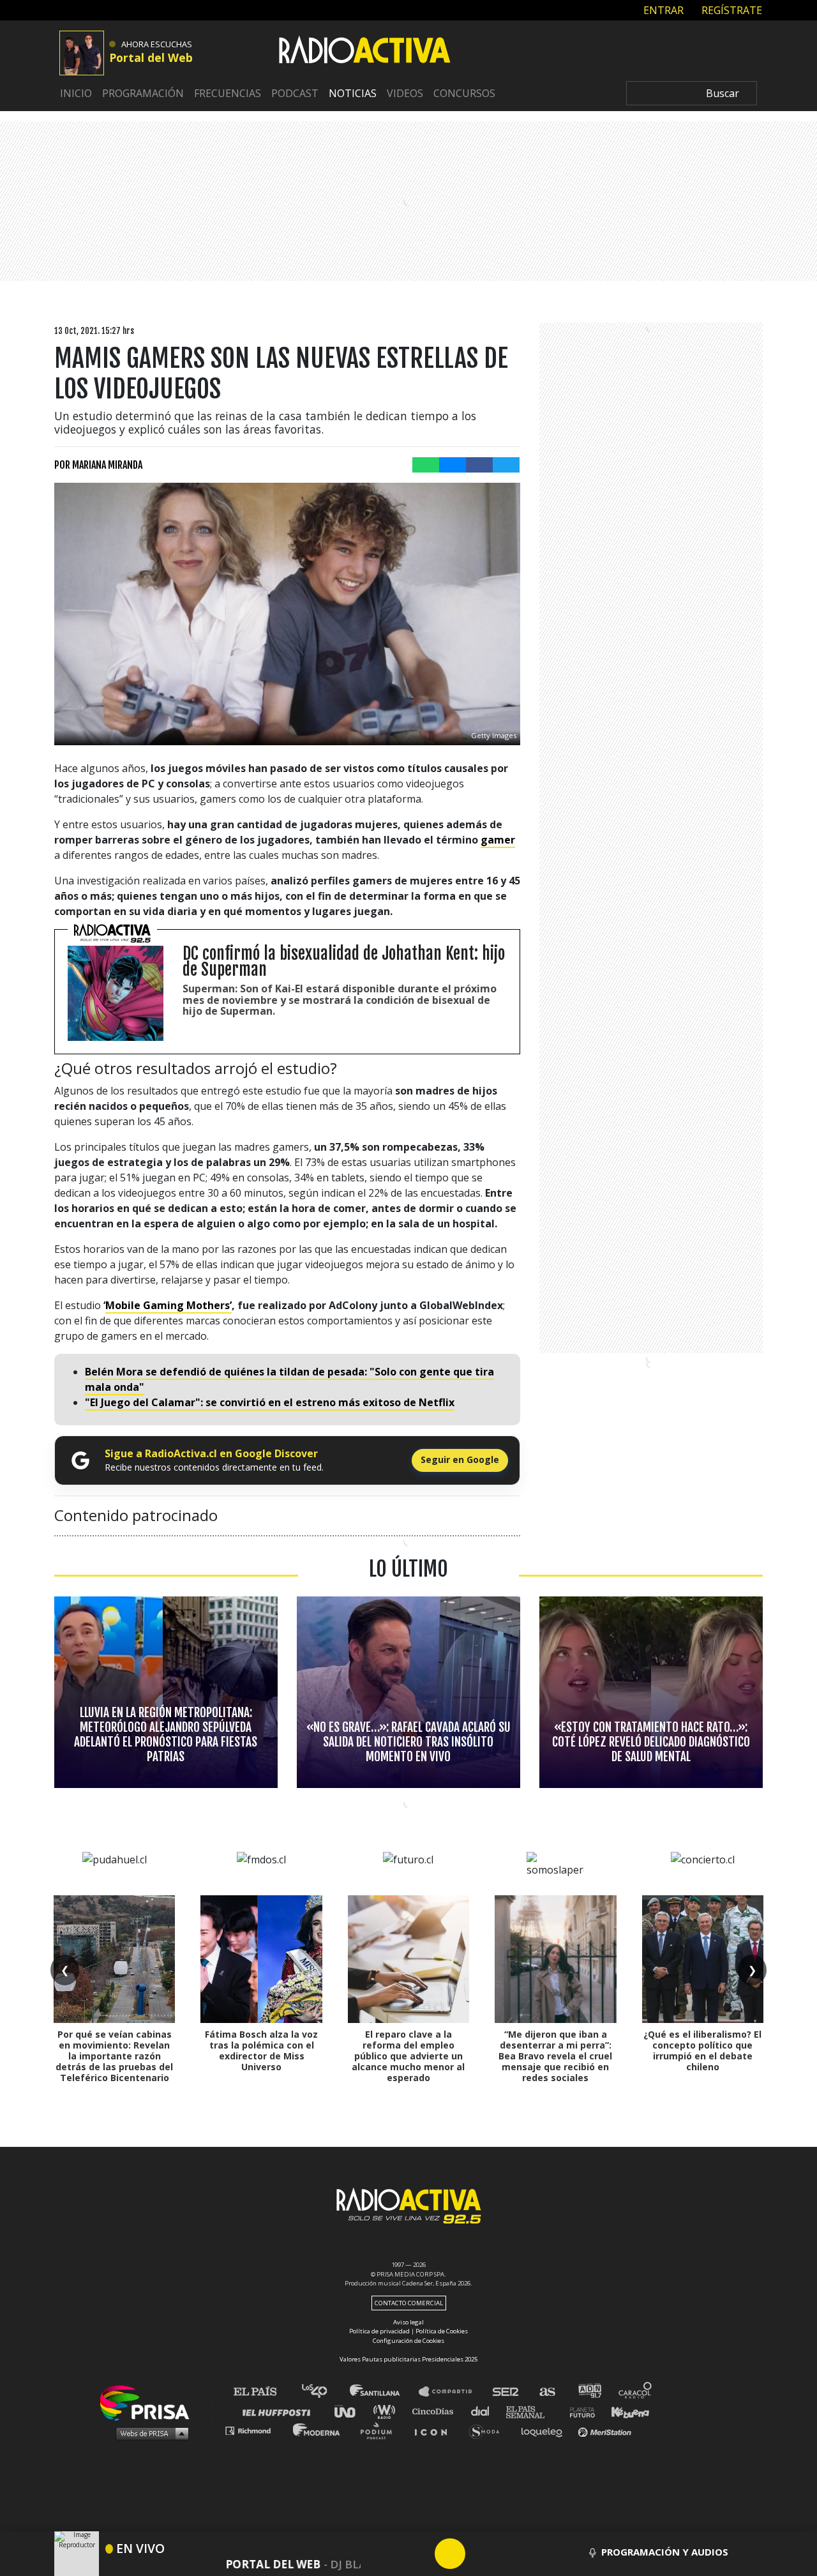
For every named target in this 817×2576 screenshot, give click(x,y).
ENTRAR (662, 10)
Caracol (636, 2392)
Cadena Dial (484, 2411)
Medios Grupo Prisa (149, 2433)
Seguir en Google (460, 1459)
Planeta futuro (578, 2411)
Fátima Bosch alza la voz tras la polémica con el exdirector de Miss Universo (261, 2050)
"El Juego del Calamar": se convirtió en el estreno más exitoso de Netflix (270, 1402)
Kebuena (624, 2411)
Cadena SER (506, 2392)
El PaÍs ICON (435, 2430)
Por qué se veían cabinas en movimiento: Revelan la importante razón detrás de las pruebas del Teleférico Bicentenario (114, 2056)
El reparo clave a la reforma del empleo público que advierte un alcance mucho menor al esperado (408, 2056)
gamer (498, 840)
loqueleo (545, 2430)
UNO (350, 2411)
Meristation (606, 2430)
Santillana (384, 2392)
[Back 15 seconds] (419, 2554)
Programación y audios (665, 2552)
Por (98, 465)
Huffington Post (280, 2411)
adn (589, 2392)
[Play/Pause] (450, 2554)
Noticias (353, 93)
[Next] (511, 2554)
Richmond (255, 2430)
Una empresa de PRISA (149, 2402)
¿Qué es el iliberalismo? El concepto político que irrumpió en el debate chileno (702, 2050)
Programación (143, 93)
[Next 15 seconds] (481, 2554)
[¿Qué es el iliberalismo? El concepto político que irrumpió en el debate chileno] (703, 1959)
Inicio (76, 93)
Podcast (295, 93)
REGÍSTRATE (731, 10)
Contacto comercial (409, 2303)
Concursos (464, 93)
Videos (405, 93)
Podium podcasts (380, 2430)
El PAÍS (263, 2392)
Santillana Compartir (451, 2392)
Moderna (318, 2430)
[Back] (389, 2554)
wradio (387, 2411)
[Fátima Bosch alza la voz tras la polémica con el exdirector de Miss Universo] (261, 1959)
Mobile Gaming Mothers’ (169, 1305)
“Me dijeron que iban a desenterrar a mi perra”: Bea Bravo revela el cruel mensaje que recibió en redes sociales (555, 2056)
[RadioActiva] (364, 52)
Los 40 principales (324, 2392)
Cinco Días (436, 2411)
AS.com (547, 2392)
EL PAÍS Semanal (531, 2411)
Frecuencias (228, 93)
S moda (489, 2430)
